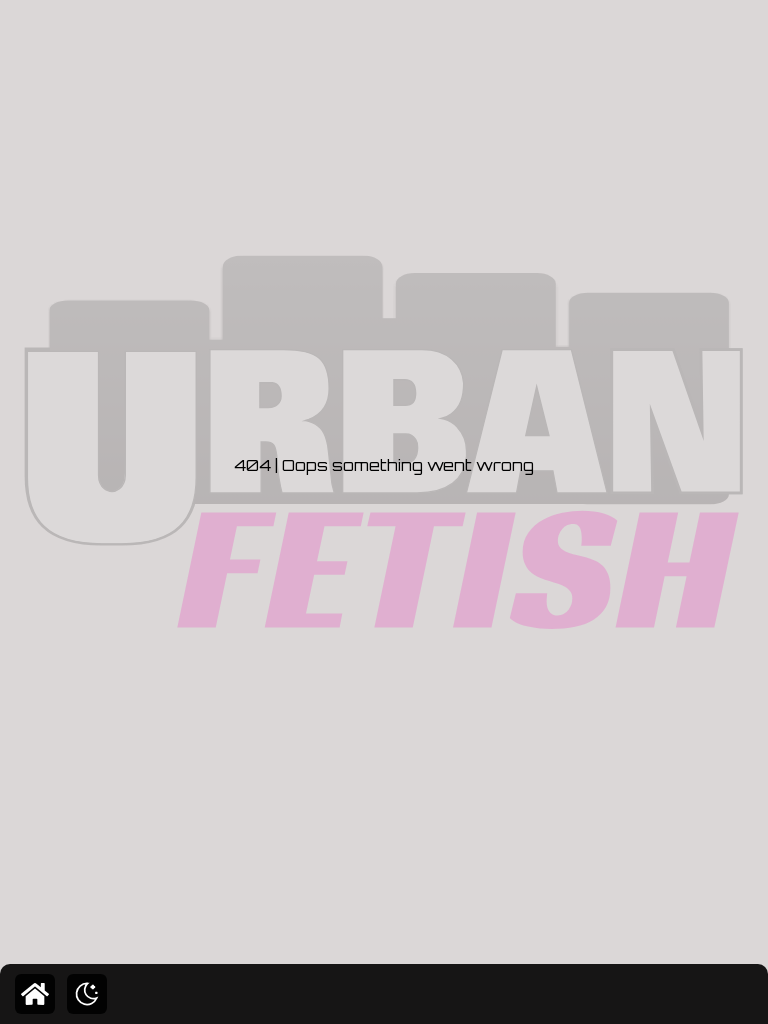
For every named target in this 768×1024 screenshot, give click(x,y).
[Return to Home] (35, 994)
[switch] (87, 994)
